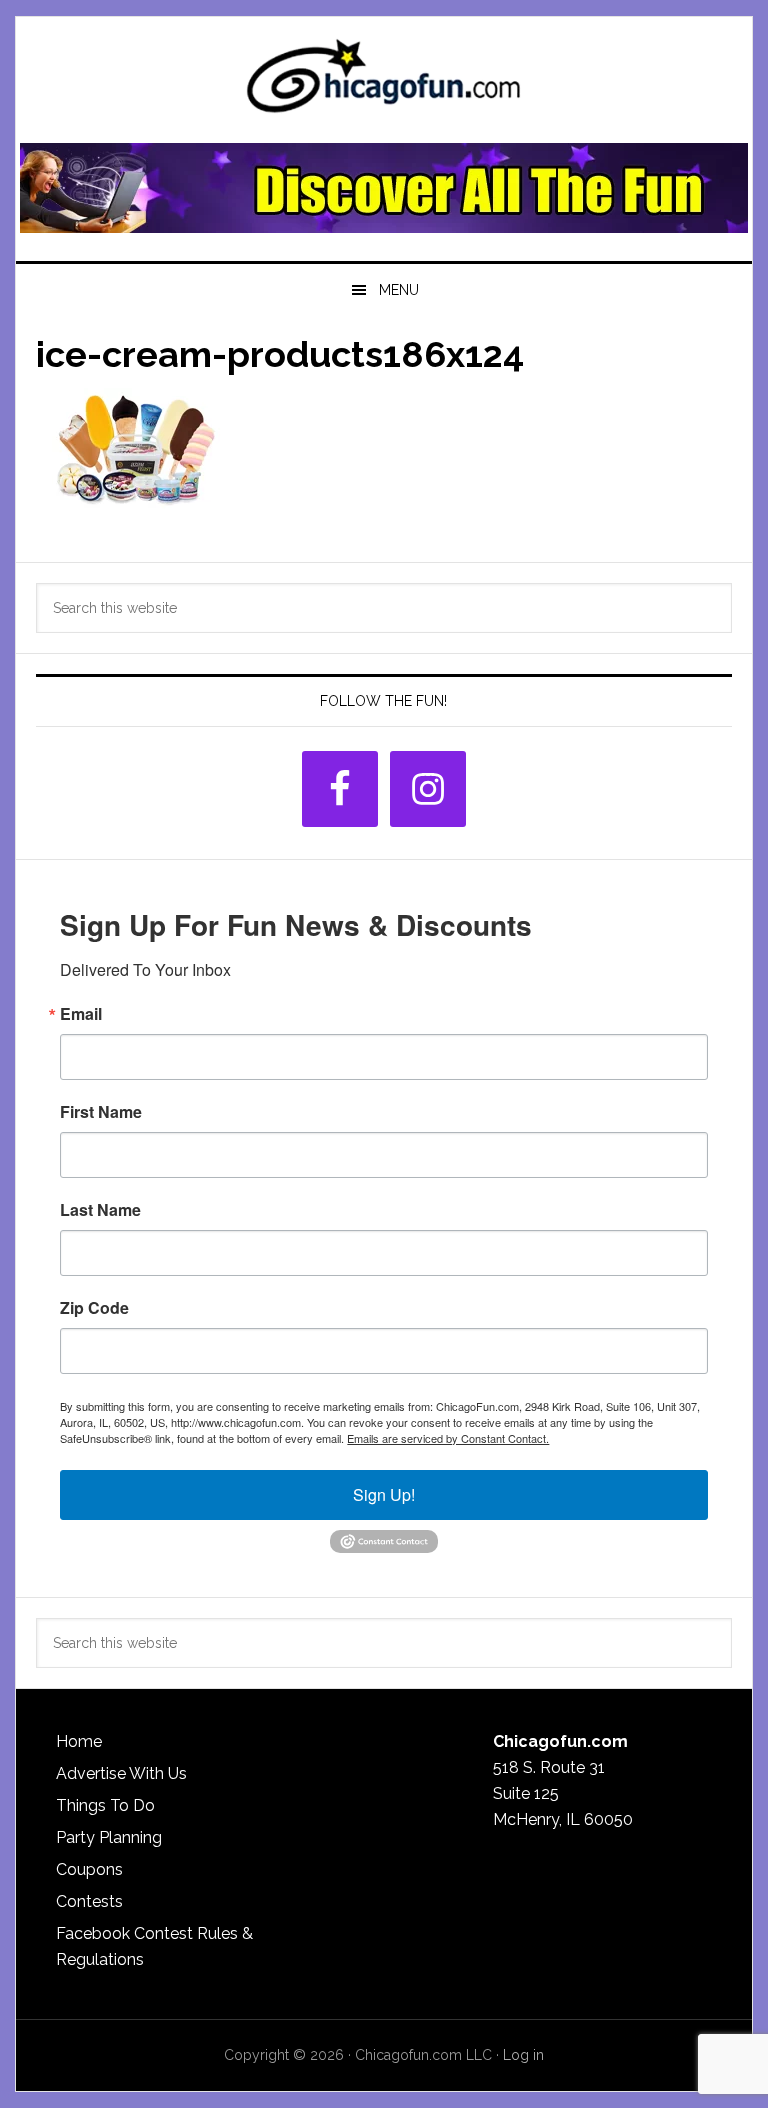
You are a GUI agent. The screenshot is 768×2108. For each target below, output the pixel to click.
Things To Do (105, 1805)
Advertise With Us (121, 1773)
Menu (399, 290)
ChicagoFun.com (383, 82)
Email (81, 1014)
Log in (523, 2055)
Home (79, 1741)
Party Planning (109, 1837)
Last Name (100, 1210)
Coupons (89, 1869)
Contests (89, 1901)
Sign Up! (384, 1494)
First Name (101, 1112)
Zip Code (94, 1308)
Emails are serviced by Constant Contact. (448, 1438)
